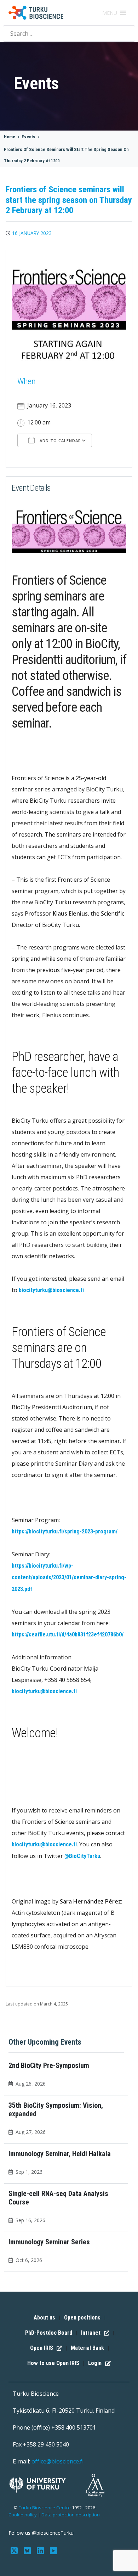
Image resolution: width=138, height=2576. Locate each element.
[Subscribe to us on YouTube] (53, 2550)
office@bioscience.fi (57, 2461)
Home (10, 137)
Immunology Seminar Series (49, 2242)
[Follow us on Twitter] (15, 2550)
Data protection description (71, 2515)
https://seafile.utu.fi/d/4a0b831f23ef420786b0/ (68, 1634)
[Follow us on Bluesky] (28, 2550)
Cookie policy (23, 2515)
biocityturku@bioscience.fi (51, 1290)
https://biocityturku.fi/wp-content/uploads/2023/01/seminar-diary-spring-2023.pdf (69, 1577)
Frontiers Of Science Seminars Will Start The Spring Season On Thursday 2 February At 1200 (66, 155)
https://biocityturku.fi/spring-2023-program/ (65, 1531)
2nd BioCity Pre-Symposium (49, 2065)
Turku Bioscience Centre (45, 2508)
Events (28, 137)
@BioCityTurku (82, 1856)
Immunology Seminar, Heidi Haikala (60, 2154)
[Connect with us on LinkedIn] (41, 2550)
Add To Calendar (60, 441)
